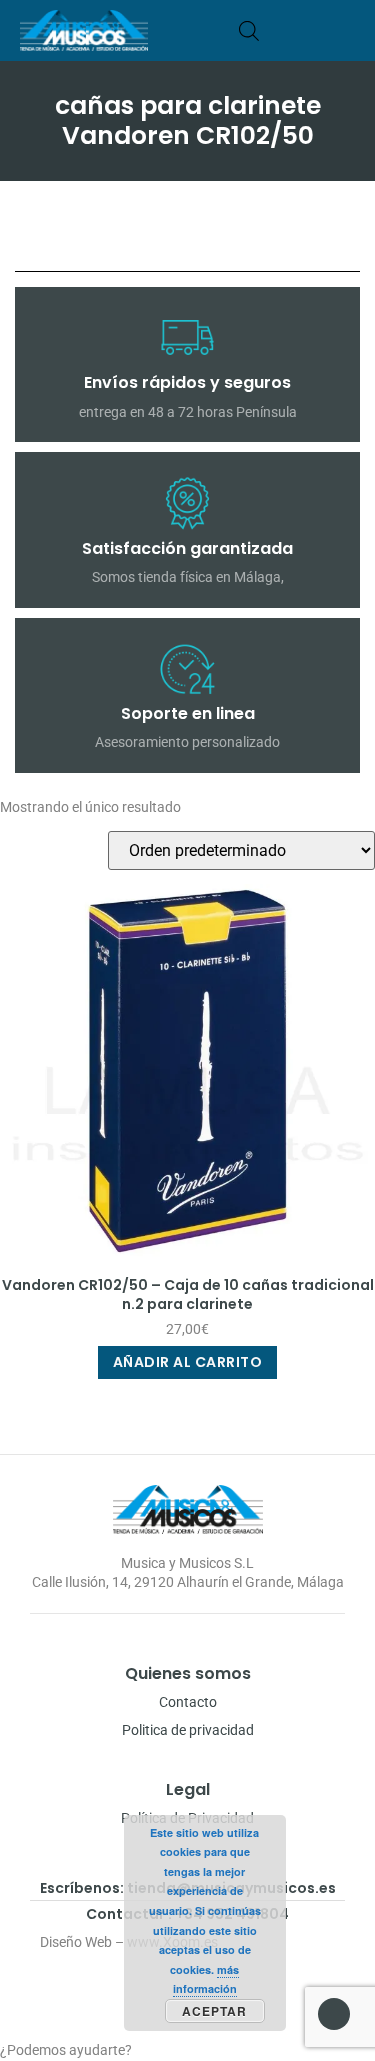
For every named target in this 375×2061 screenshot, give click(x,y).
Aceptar (214, 2011)
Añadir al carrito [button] (188, 1362)
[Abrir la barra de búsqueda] (249, 30)
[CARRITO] (279, 30)
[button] (348, 30)
